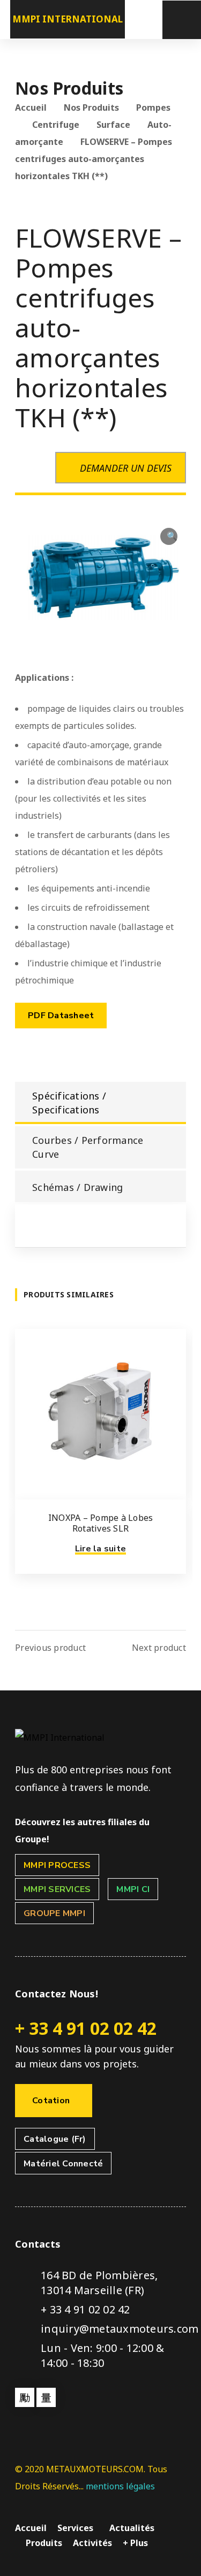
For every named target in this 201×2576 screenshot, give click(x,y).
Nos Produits (91, 107)
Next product (159, 1648)
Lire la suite (100, 1549)
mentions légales (120, 2486)
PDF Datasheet (61, 1016)
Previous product (50, 1648)
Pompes (153, 107)
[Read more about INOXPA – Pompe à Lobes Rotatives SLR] (100, 1414)
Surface (113, 125)
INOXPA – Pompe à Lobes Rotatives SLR (101, 1523)
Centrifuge (56, 125)
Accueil (31, 107)
